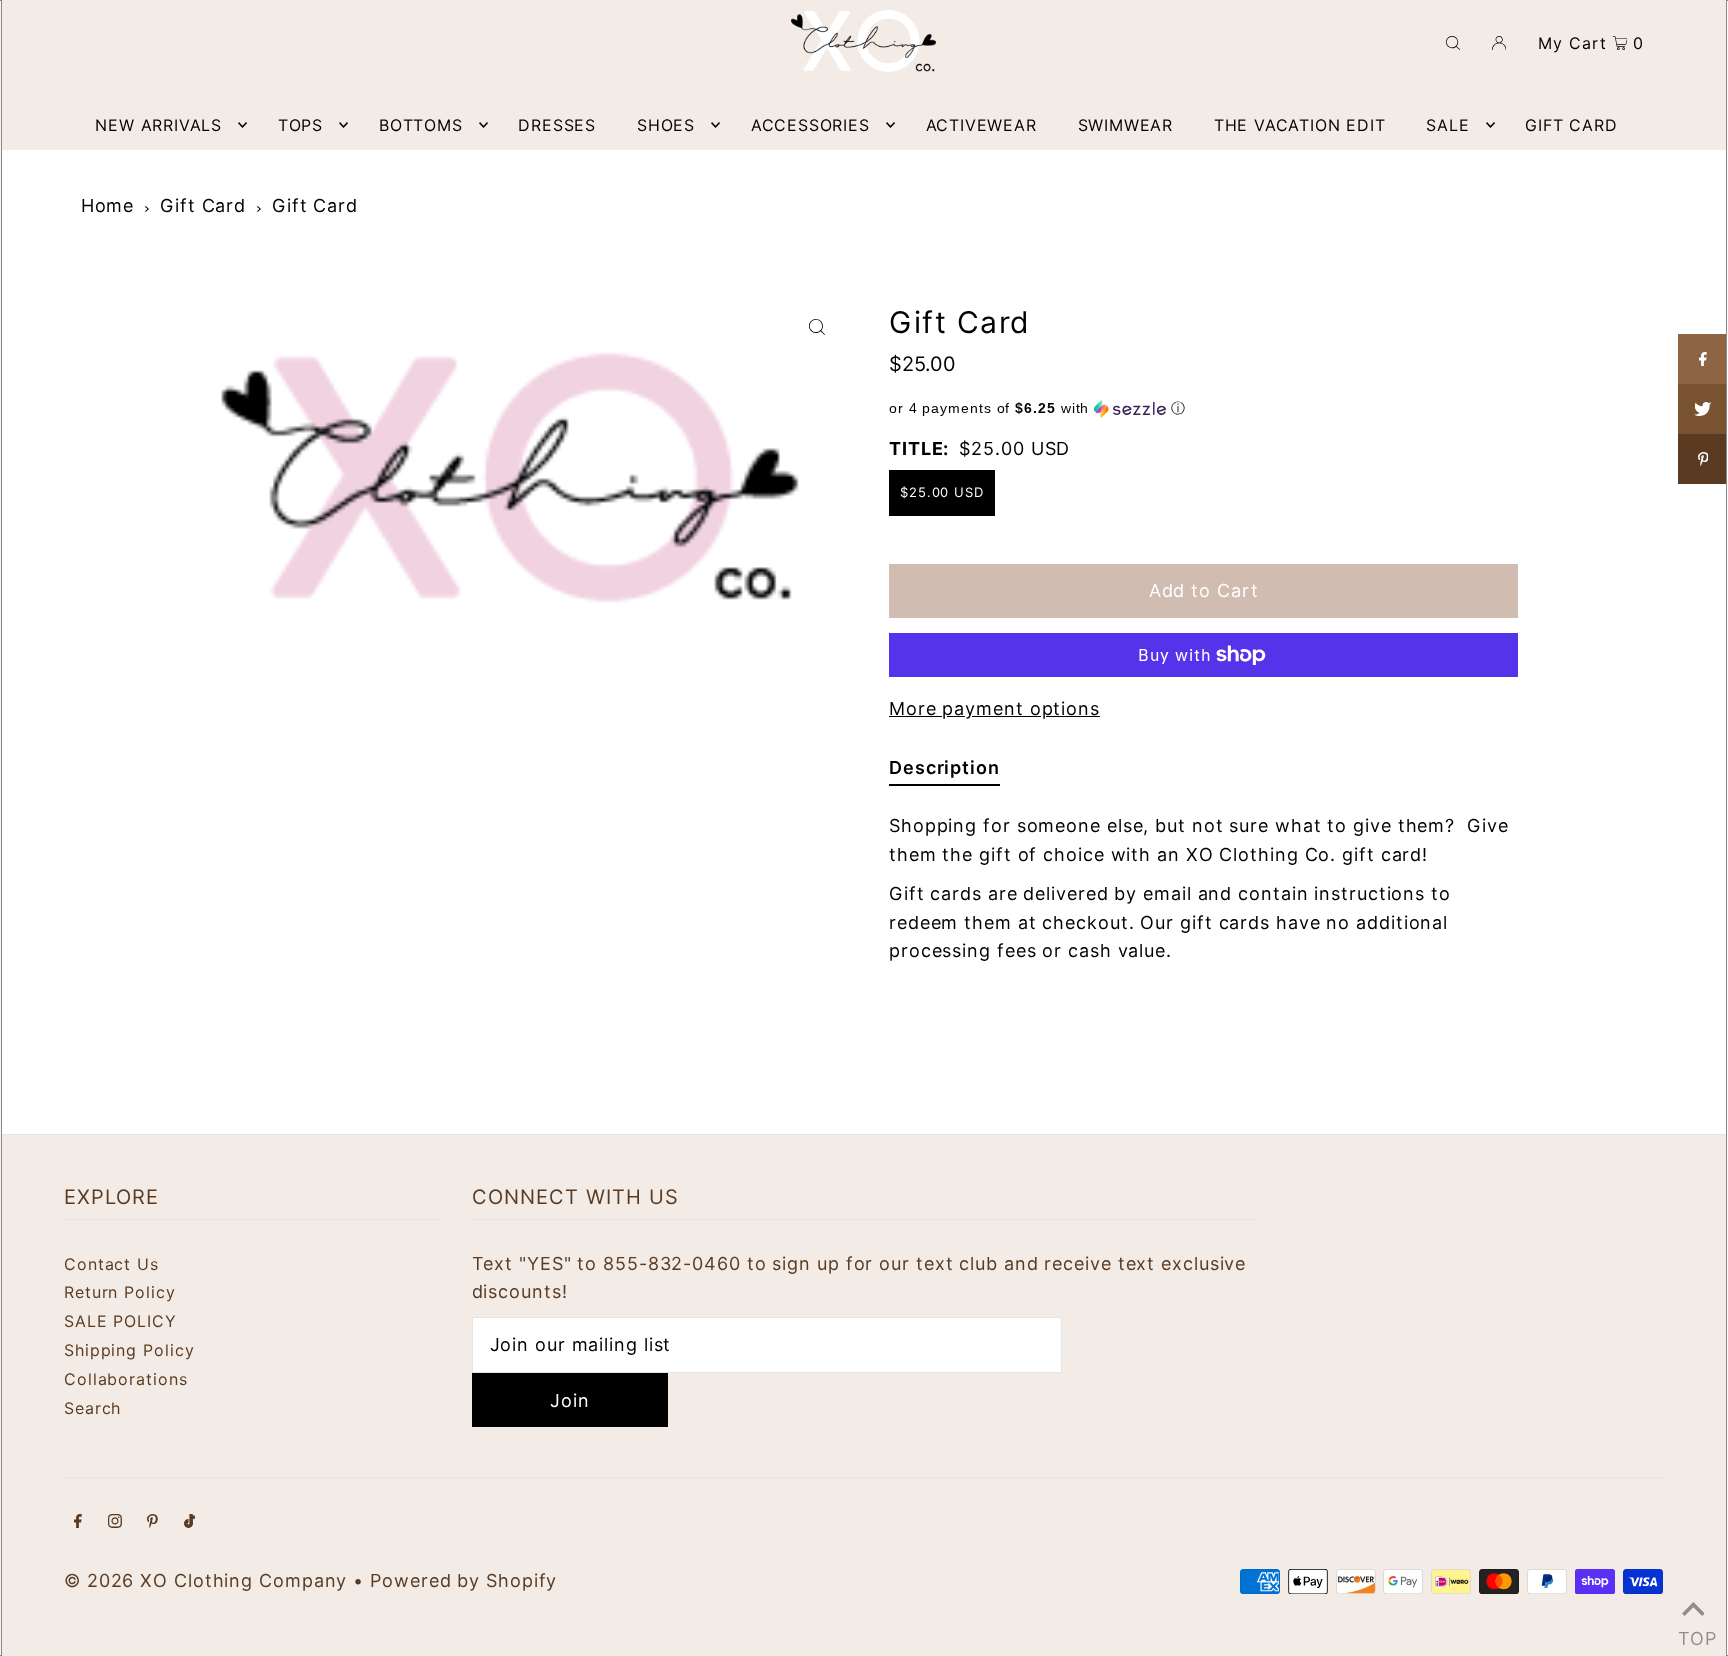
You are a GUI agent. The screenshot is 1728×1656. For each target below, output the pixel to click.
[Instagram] (115, 1522)
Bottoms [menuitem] (421, 125)
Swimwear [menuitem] (1125, 125)
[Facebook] (78, 1522)
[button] (1203, 408)
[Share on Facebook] (1703, 359)
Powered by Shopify (463, 1580)
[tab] (944, 771)
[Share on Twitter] (1703, 409)
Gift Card (203, 205)
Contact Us (111, 1264)
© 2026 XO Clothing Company (205, 1580)
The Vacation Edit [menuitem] (1300, 125)
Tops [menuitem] (300, 125)
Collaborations (126, 1379)
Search (92, 1408)
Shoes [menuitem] (666, 125)
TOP (1693, 1632)
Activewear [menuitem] (981, 125)
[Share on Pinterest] (1703, 459)
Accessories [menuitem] (810, 125)
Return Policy (120, 1292)
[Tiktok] (189, 1522)
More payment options (994, 708)
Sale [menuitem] (1447, 125)
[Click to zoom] (817, 326)
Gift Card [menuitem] (1571, 125)
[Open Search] (1453, 41)
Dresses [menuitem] (557, 125)
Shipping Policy (129, 1350)
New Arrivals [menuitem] (158, 125)
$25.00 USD (942, 492)
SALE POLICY (120, 1321)
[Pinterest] (152, 1522)
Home (108, 205)
